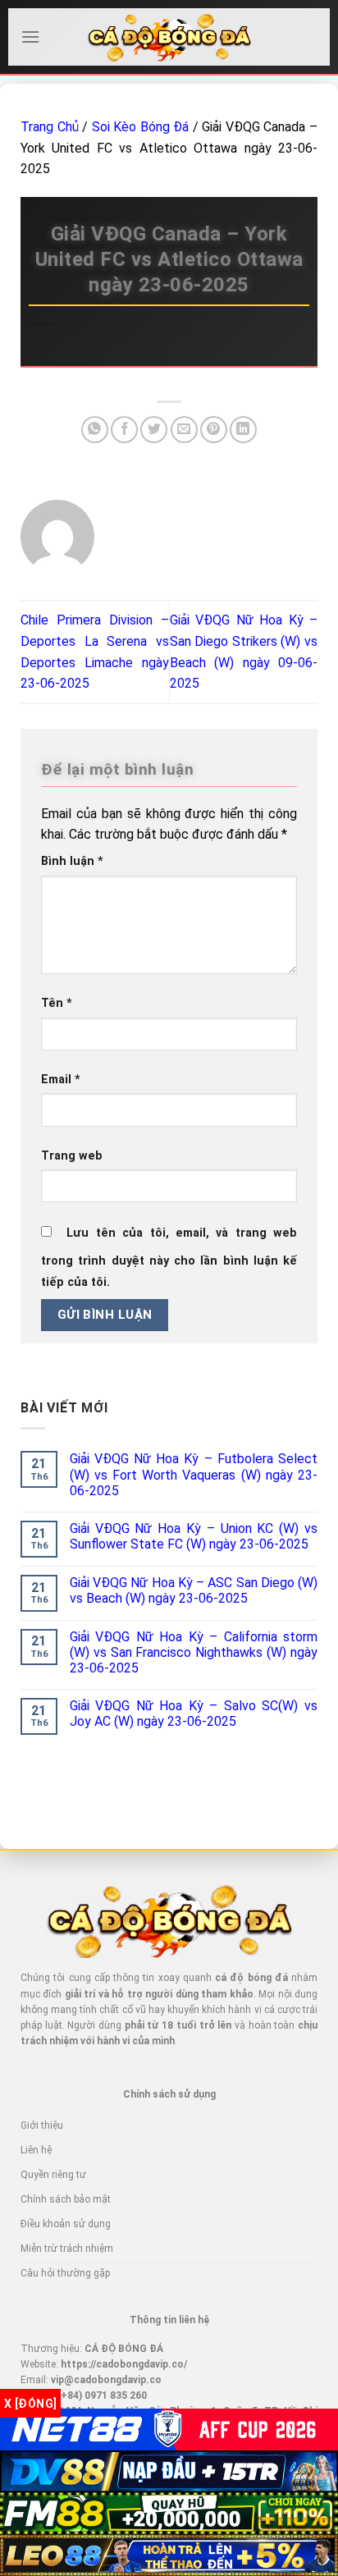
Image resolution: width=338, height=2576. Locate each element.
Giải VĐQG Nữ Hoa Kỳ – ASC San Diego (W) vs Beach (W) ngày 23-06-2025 (194, 1590)
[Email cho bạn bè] (184, 430)
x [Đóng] (30, 2404)
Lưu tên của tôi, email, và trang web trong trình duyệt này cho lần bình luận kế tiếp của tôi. (169, 1258)
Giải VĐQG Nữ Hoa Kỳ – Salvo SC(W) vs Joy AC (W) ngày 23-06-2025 (194, 1714)
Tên (57, 1003)
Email (61, 1080)
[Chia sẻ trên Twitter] (154, 430)
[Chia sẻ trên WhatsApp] (95, 430)
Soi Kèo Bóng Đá (141, 127)
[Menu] (30, 37)
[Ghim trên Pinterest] (214, 430)
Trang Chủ (50, 127)
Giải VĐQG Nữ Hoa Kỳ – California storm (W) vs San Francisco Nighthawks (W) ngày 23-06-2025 (194, 1652)
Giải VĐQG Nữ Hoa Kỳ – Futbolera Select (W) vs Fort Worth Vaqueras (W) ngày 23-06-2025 (194, 1474)
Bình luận (72, 861)
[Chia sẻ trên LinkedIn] (243, 430)
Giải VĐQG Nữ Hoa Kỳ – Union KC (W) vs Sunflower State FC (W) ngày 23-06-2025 (194, 1536)
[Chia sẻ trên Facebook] (124, 430)
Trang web (72, 1156)
